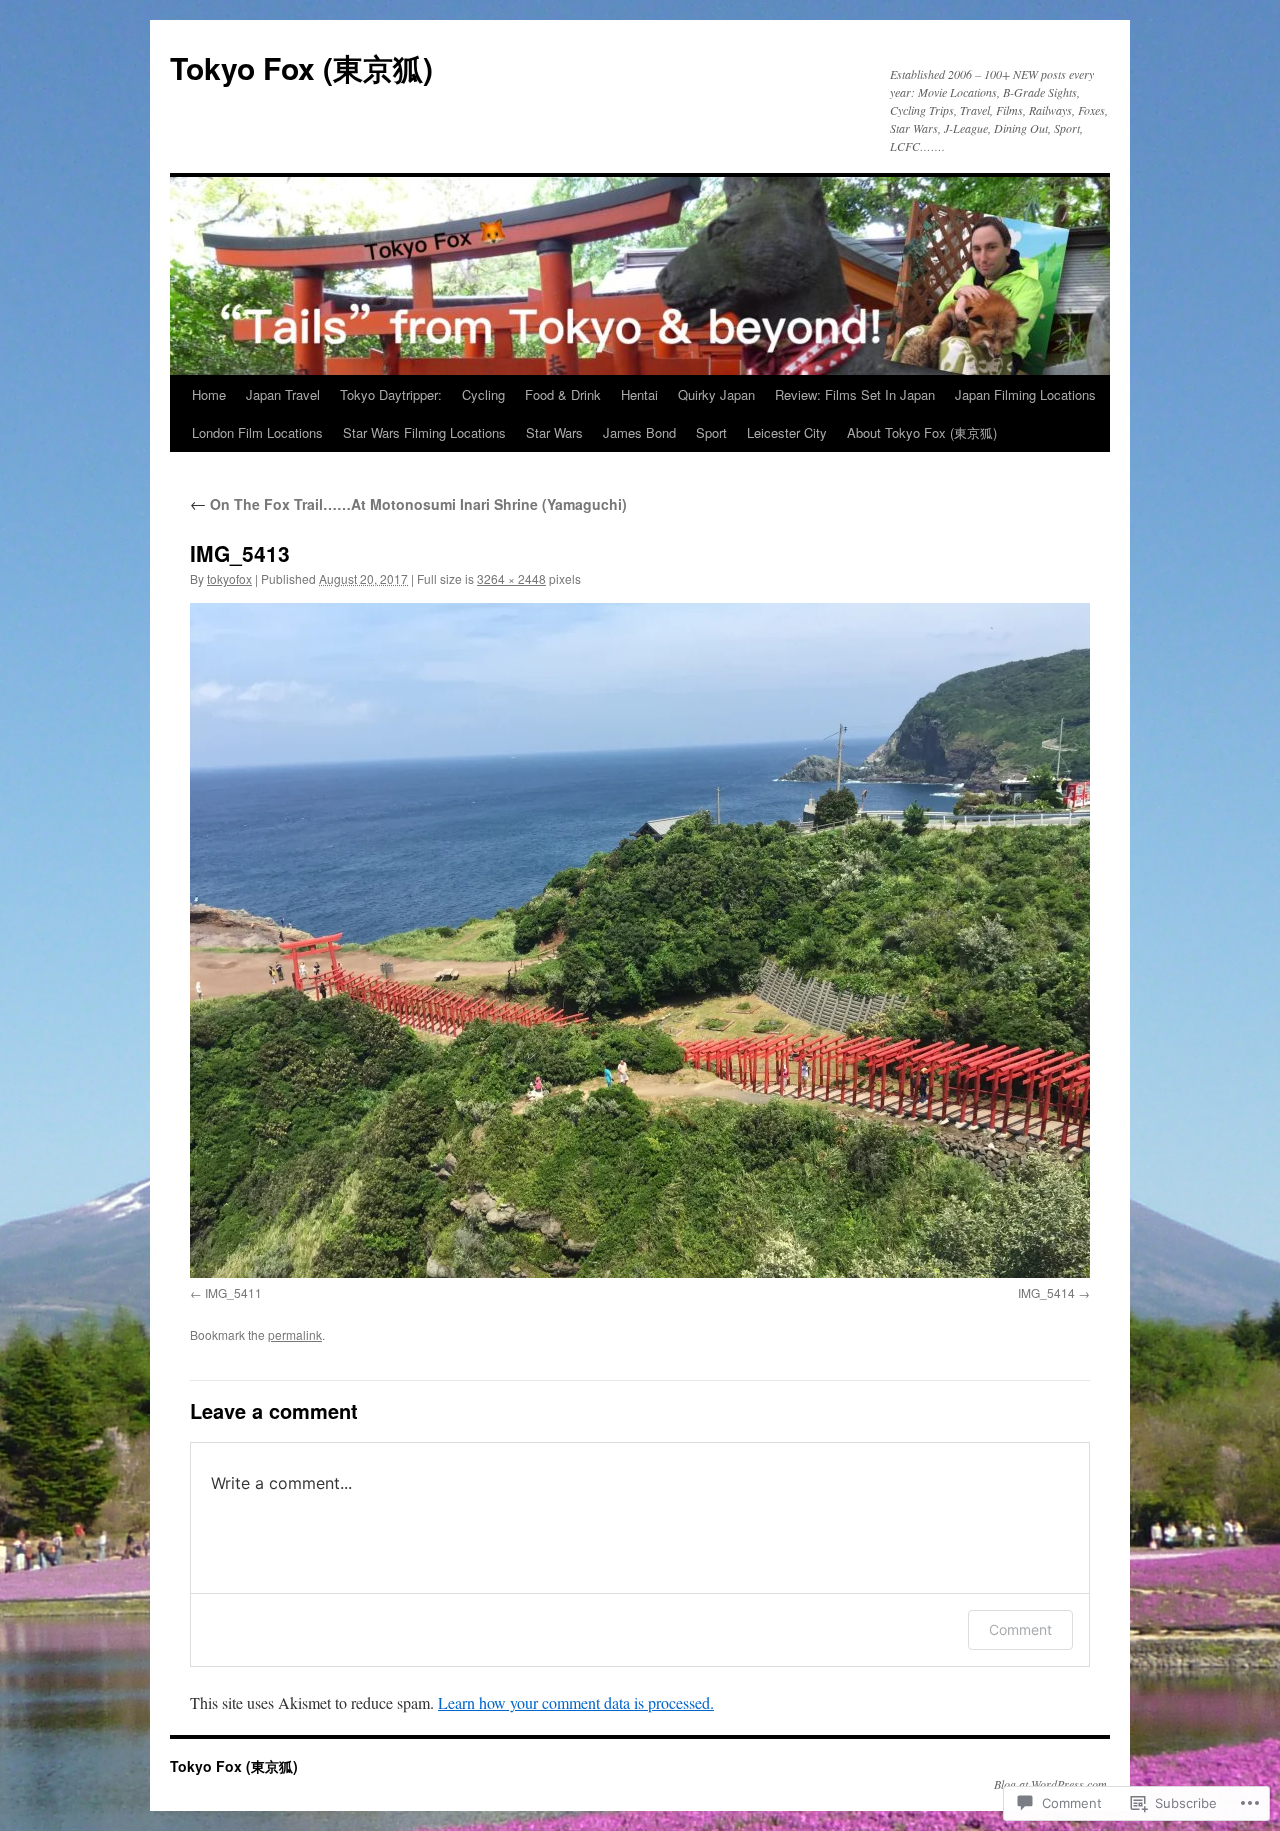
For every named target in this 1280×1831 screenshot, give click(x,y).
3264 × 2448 (511, 578)
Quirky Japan (716, 394)
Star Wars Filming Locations (424, 432)
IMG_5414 (1046, 1292)
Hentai (639, 394)
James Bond (639, 432)
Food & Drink (563, 394)
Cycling (483, 394)
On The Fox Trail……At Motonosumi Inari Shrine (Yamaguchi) (408, 504)
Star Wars (554, 432)
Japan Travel (283, 394)
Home (209, 394)
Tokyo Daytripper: (391, 394)
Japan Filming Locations (1025, 394)
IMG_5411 (233, 1292)
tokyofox (229, 578)
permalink (295, 1334)
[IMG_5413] (640, 940)
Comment (1020, 1629)
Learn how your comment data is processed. (576, 1702)
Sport (711, 432)
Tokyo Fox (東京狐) (301, 67)
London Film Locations (257, 432)
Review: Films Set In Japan (855, 394)
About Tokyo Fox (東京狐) (922, 432)
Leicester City (787, 432)
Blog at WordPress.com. (1052, 1784)
